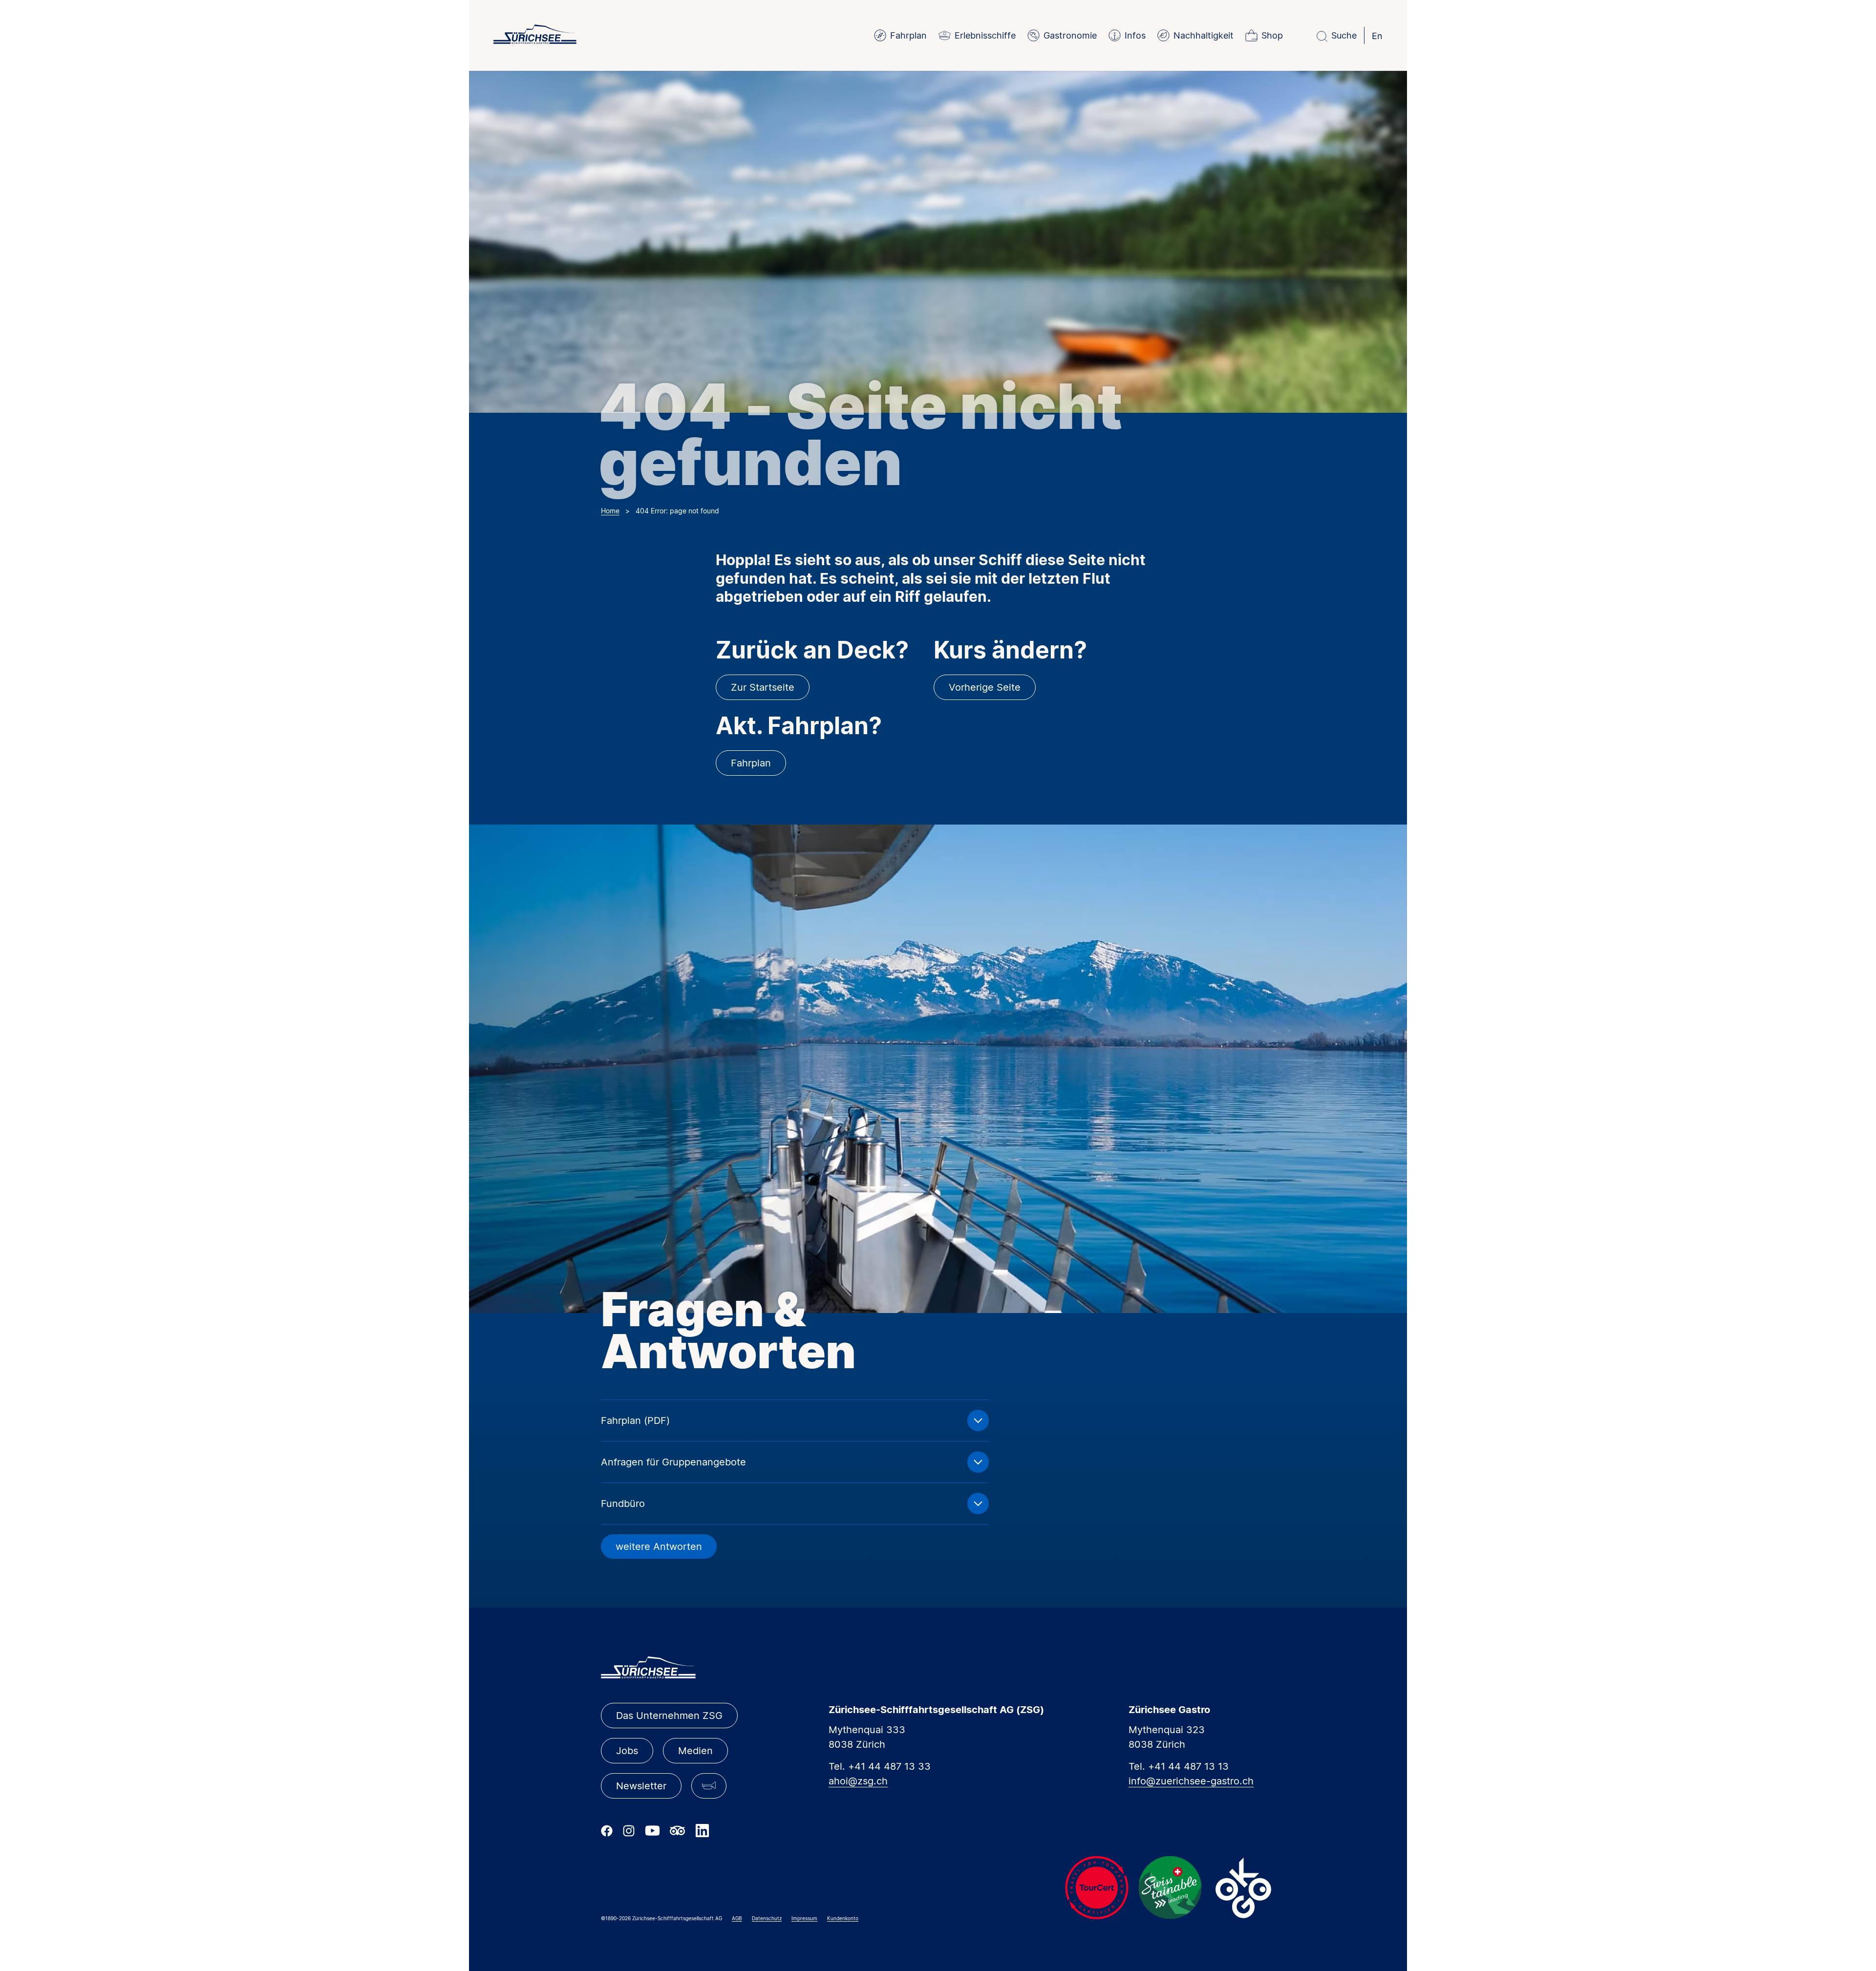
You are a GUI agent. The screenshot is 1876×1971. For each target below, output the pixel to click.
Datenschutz (767, 1918)
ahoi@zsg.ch (858, 1781)
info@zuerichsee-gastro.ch (1191, 1781)
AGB (737, 1918)
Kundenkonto (843, 1918)
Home (610, 511)
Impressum (804, 1918)
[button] (709, 1786)
